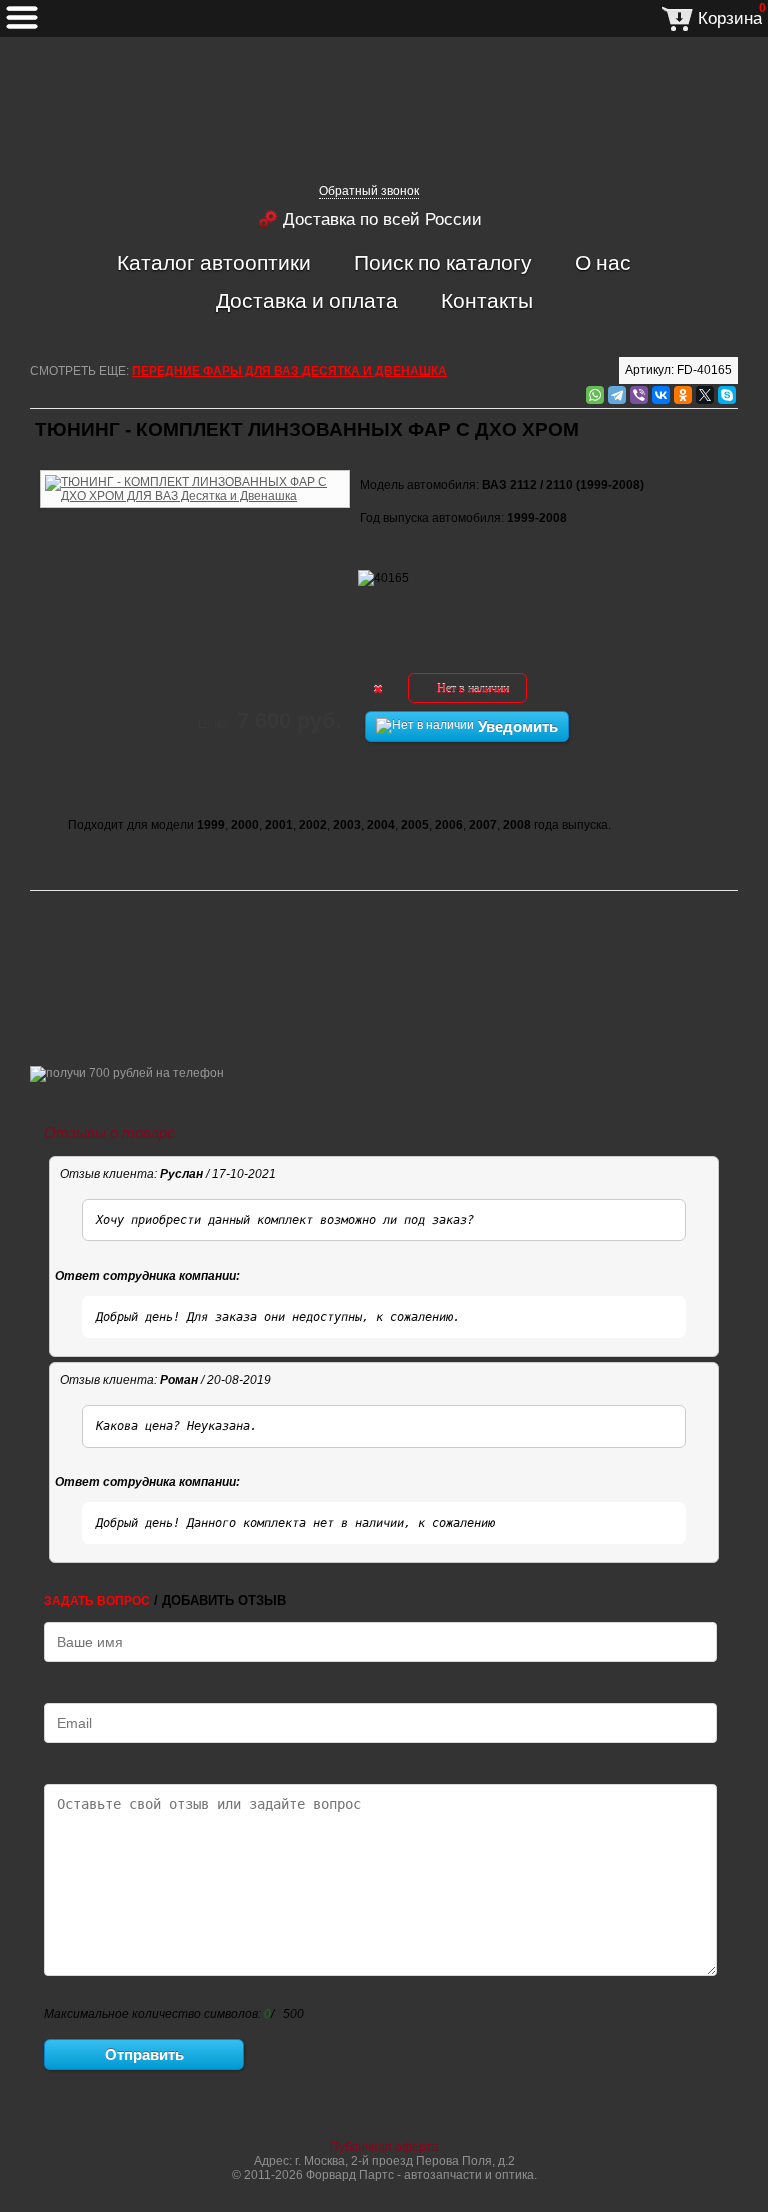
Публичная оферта (384, 2147)
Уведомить (516, 726)
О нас (603, 262)
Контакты (487, 300)
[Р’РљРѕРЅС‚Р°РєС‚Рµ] (661, 395)
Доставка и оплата (307, 300)
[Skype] (727, 395)
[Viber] (639, 395)
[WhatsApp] (595, 395)
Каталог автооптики (214, 262)
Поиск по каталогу (443, 262)
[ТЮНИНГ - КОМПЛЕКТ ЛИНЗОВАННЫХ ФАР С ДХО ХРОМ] (195, 467)
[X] (705, 395)
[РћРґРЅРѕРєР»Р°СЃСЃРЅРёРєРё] (683, 395)
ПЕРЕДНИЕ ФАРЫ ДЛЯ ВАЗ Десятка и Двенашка (289, 371)
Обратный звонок (369, 191)
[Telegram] (617, 395)
